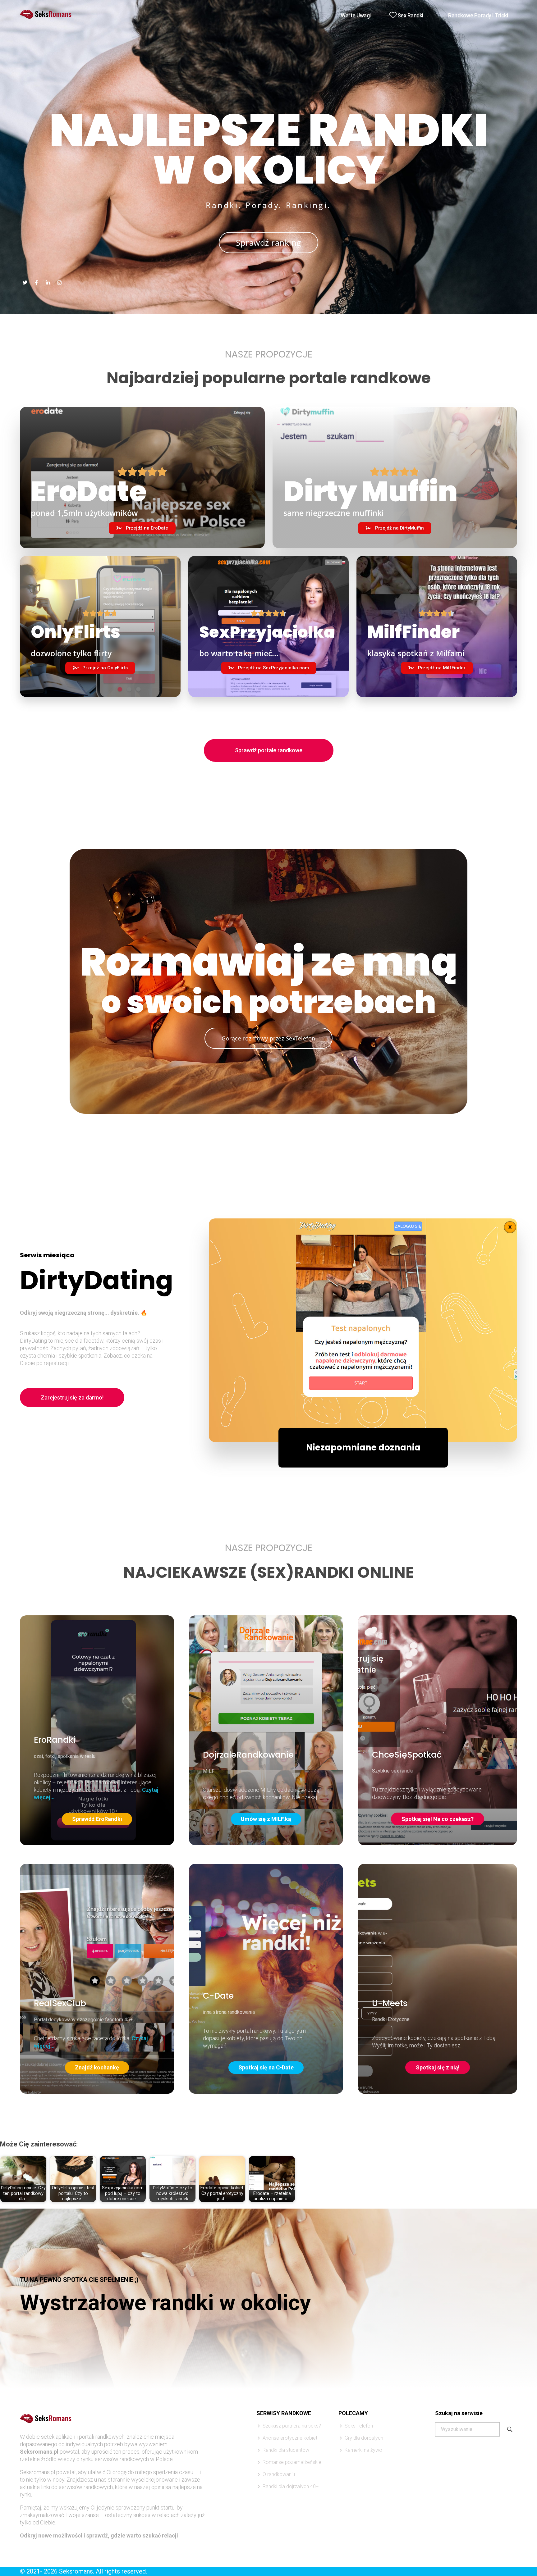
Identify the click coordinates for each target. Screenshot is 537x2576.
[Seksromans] (46, 14)
